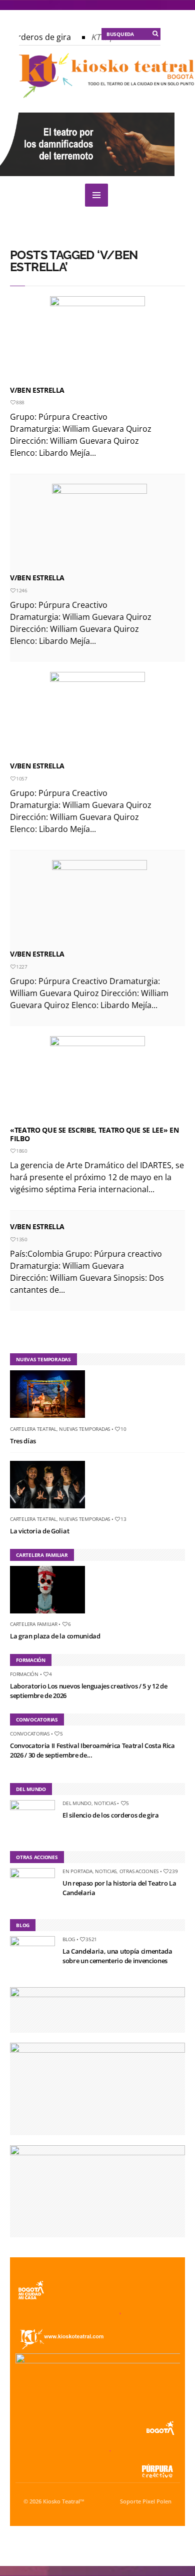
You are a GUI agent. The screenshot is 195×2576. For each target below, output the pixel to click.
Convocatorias (30, 1734)
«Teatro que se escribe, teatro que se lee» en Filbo (94, 1134)
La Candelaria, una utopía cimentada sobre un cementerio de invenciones (117, 1956)
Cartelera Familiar (34, 1624)
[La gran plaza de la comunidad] (51, 1615)
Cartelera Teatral (33, 1429)
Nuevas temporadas (84, 1429)
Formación (24, 1674)
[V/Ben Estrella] (97, 339)
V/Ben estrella (37, 954)
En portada (77, 1871)
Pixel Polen (157, 2501)
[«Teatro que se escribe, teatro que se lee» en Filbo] (97, 1079)
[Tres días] (51, 1420)
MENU (96, 195)
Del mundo (77, 1803)
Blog (69, 1939)
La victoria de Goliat (39, 1531)
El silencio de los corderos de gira (111, 1815)
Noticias (105, 1803)
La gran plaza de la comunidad (55, 1636)
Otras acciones (139, 1871)
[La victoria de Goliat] (51, 1510)
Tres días (23, 1441)
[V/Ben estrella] (99, 903)
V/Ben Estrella (37, 390)
